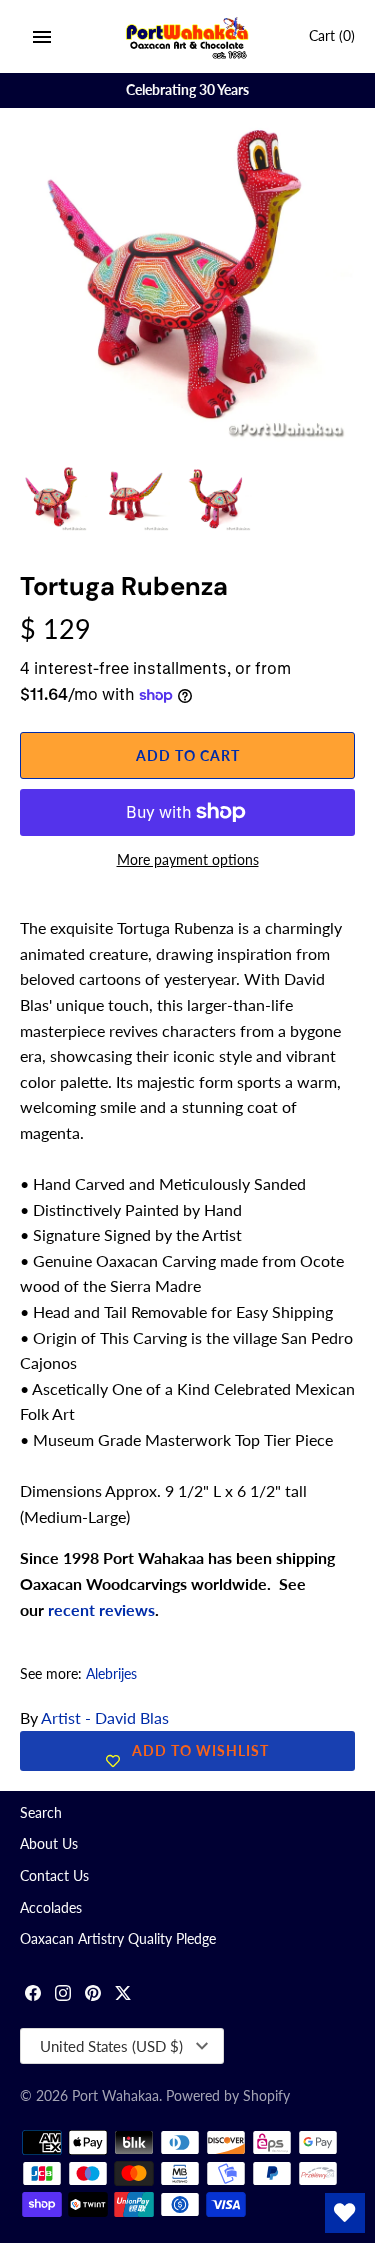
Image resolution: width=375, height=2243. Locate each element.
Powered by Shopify (228, 2096)
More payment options (188, 859)
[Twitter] (123, 1995)
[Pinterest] (93, 1995)
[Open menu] (42, 37)
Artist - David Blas (105, 1717)
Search (41, 1813)
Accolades (51, 1908)
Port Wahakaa (115, 2096)
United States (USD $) (111, 2046)
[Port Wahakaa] (187, 36)
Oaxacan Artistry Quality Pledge (118, 1939)
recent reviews (101, 1609)
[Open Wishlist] (345, 2213)
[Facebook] (33, 1995)
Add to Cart (188, 755)
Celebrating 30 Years (187, 90)
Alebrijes (111, 1674)
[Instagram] (63, 1995)
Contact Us (54, 1876)
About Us (49, 1844)
